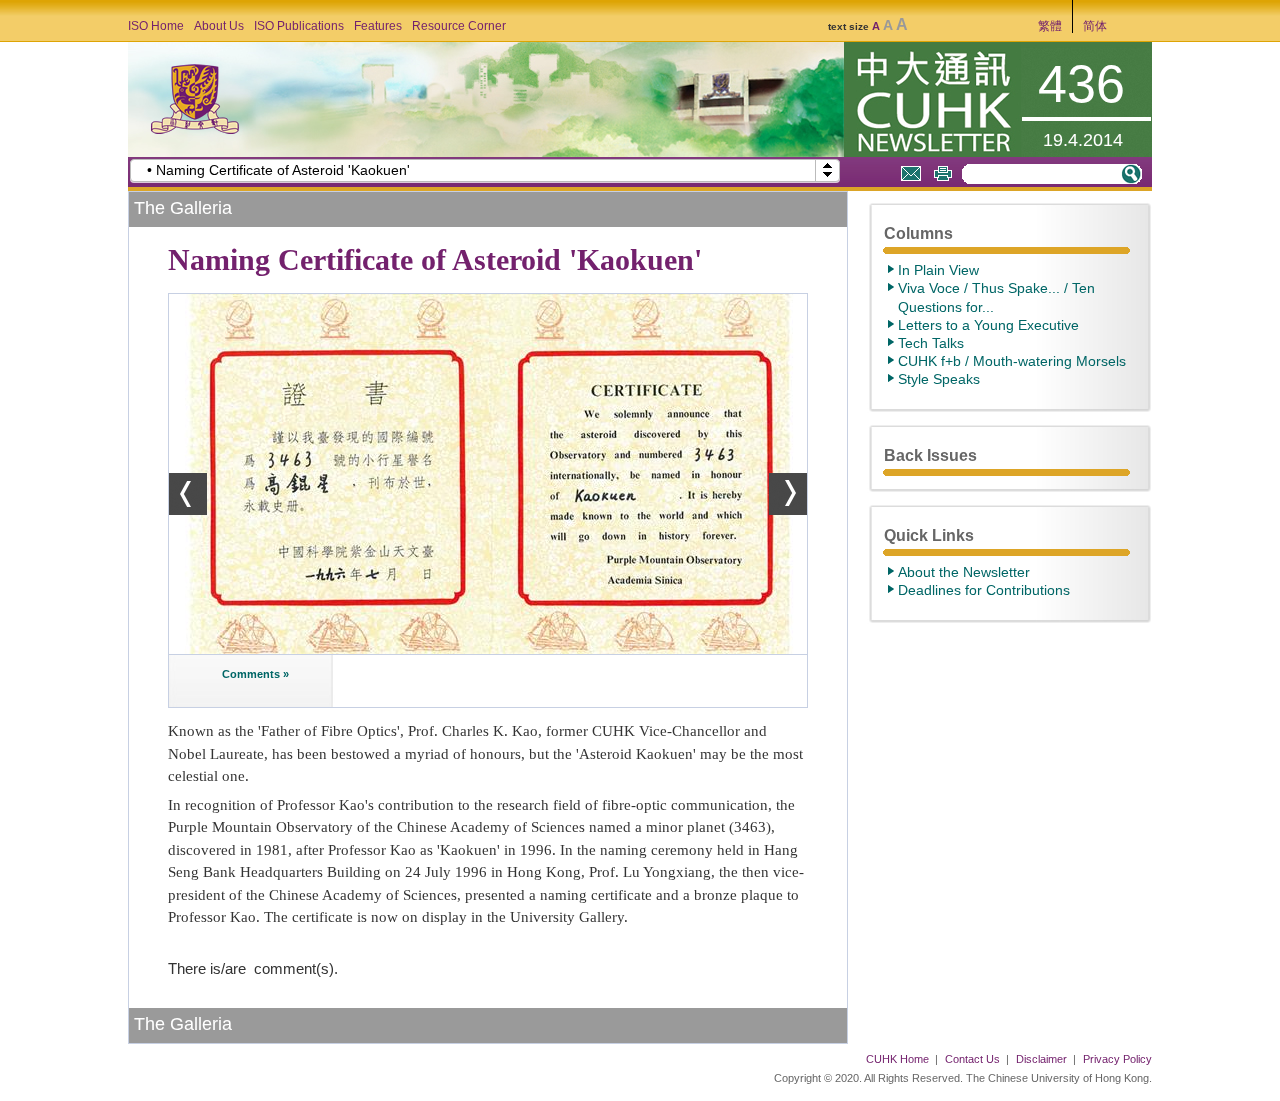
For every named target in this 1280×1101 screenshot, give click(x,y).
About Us (219, 26)
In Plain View (938, 270)
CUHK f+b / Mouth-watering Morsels (1012, 361)
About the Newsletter (964, 572)
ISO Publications (299, 26)
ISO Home (156, 26)
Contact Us (972, 1059)
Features (378, 26)
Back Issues (930, 455)
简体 (1095, 26)
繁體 (1050, 26)
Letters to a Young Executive (988, 325)
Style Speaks (939, 379)
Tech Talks (931, 343)
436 (1081, 84)
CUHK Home (897, 1059)
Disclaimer (1041, 1059)
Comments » (254, 674)
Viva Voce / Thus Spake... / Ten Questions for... (996, 297)
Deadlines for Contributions (984, 590)
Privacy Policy (1117, 1059)
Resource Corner (459, 26)
